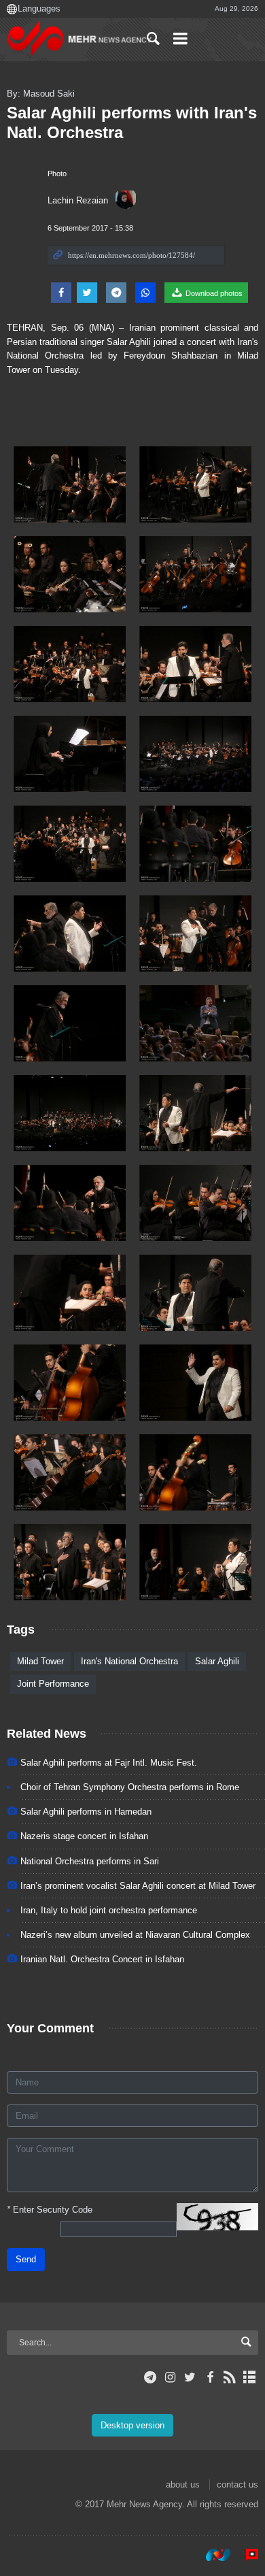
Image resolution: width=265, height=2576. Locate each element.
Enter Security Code (50, 2210)
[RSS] (230, 2377)
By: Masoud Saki (41, 94)
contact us (237, 2484)
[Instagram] (170, 2377)
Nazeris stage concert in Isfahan (84, 1836)
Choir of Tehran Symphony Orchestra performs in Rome (130, 1787)
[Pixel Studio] (245, 2555)
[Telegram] (151, 2377)
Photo (57, 174)
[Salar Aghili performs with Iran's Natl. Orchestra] (70, 484)
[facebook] (210, 2377)
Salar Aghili (217, 1661)
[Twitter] (190, 2377)
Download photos (213, 293)
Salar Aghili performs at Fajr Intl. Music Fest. (109, 1763)
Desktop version (132, 2425)
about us (183, 2484)
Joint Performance (53, 1684)
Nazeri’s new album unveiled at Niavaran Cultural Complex (135, 1935)
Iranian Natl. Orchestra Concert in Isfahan (102, 1959)
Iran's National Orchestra (129, 1661)
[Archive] (250, 2377)
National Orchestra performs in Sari (90, 1861)
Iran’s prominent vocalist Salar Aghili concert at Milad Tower (138, 1886)
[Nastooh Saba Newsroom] (211, 2555)
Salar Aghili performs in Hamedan (86, 1812)
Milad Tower (40, 1661)
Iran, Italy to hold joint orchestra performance (109, 1910)
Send (26, 2259)
